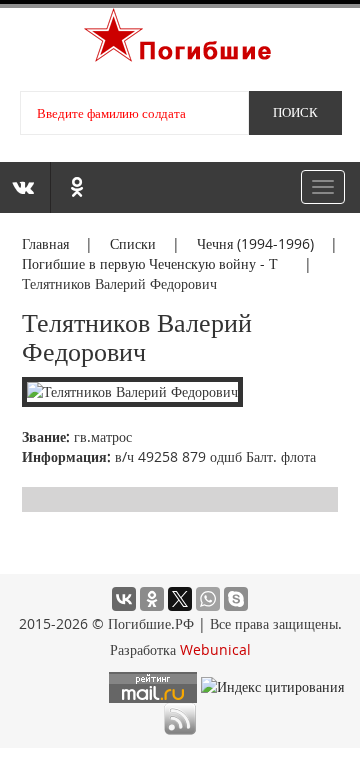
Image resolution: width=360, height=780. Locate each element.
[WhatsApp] (208, 599)
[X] (180, 599)
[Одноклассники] (152, 599)
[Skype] (236, 599)
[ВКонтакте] (124, 599)
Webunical (215, 649)
